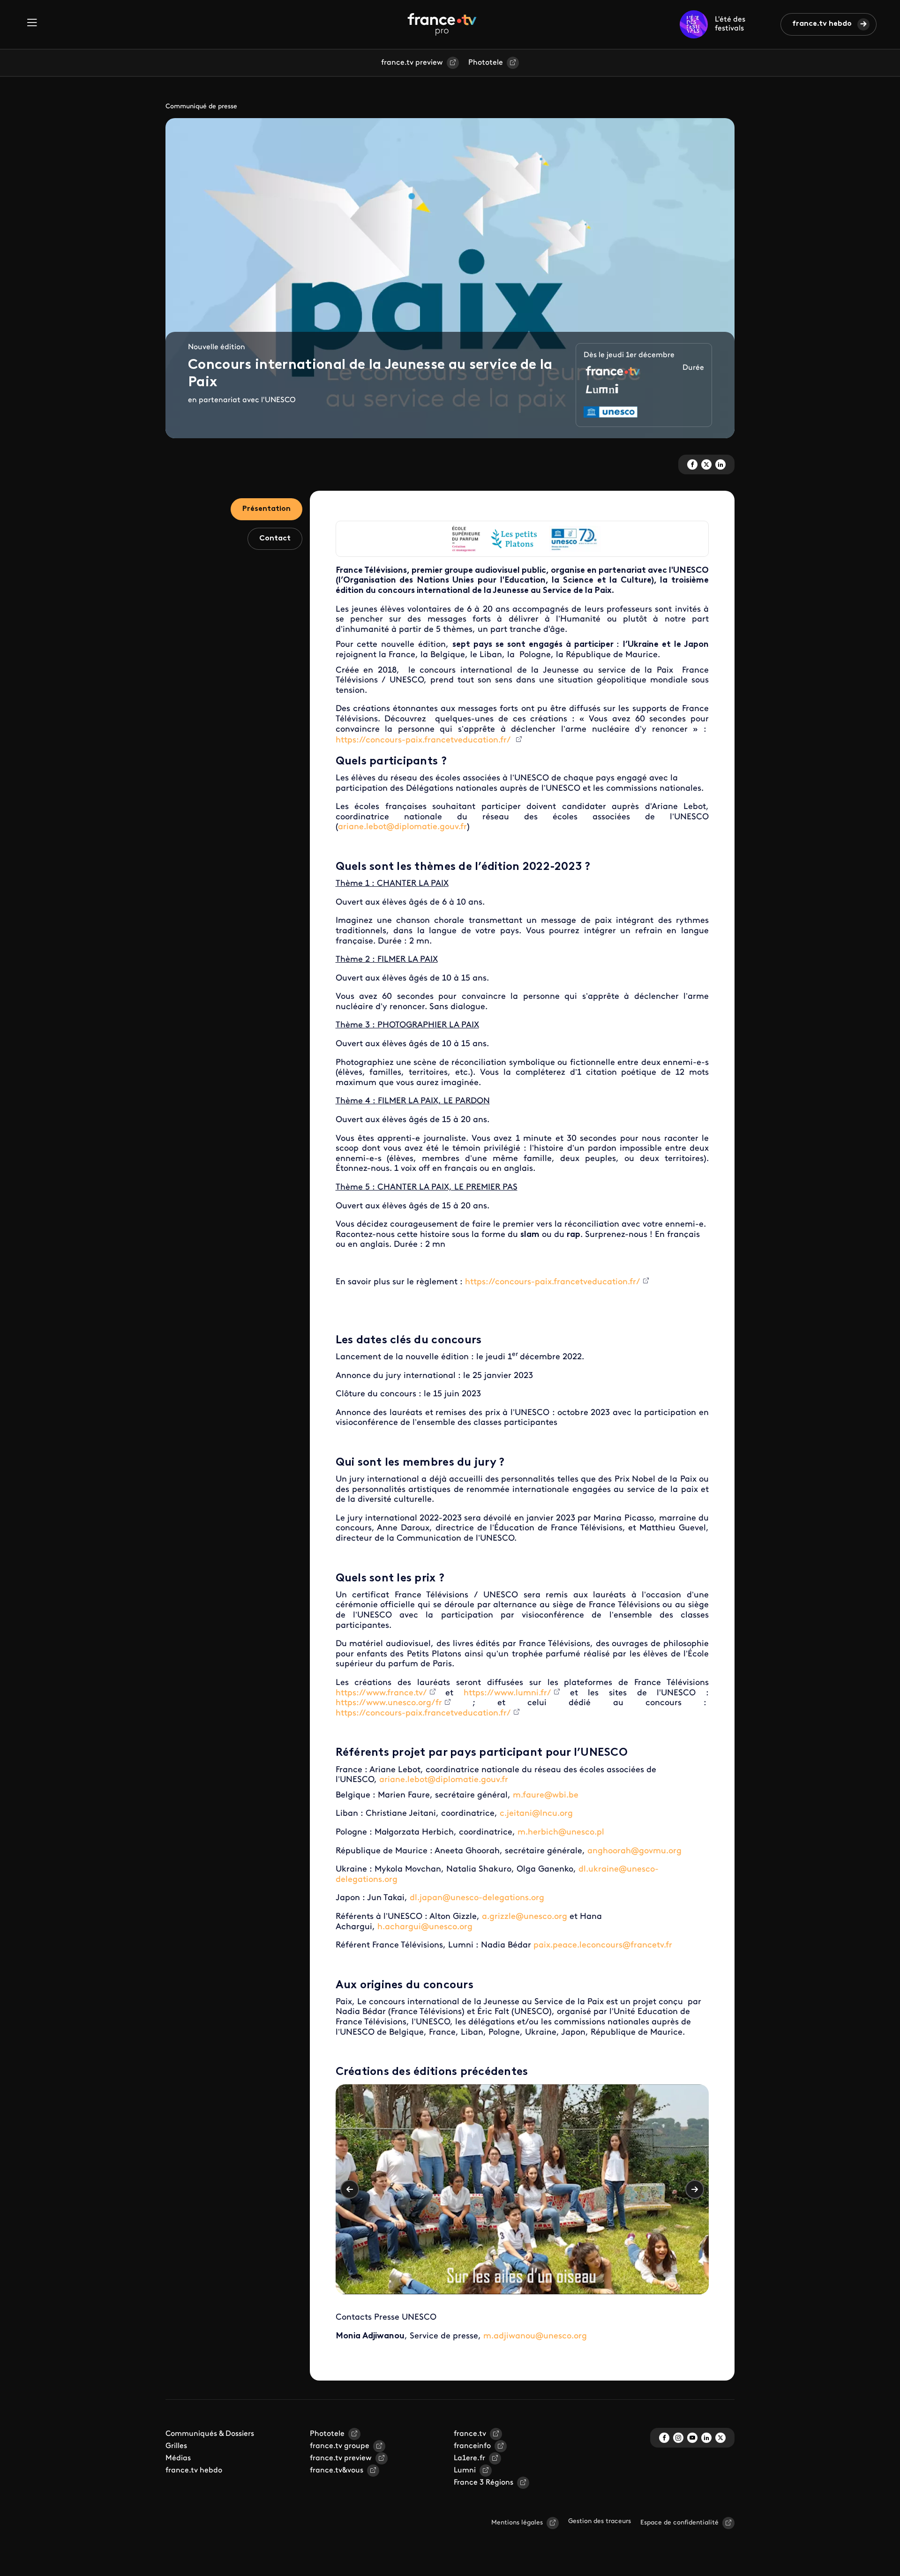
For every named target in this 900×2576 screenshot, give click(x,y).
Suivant (695, 2189)
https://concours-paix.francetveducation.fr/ (424, 741)
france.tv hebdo (822, 24)
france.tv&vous (337, 2471)
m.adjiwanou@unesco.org (535, 2336)
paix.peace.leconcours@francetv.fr (603, 1946)
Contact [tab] (275, 539)
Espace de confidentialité (679, 2523)
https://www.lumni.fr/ (507, 1693)
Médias (178, 2458)
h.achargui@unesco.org (425, 1927)
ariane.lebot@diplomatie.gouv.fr (402, 827)
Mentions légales (517, 2523)
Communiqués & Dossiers (210, 2434)
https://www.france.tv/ (381, 1693)
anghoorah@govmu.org (634, 1851)
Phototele (486, 63)
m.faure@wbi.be (546, 1796)
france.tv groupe (340, 2446)
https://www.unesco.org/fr (389, 1703)
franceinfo (472, 2446)
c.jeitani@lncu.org (536, 1814)
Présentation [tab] (266, 509)
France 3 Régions (484, 2483)
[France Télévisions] (442, 24)
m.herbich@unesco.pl (561, 1833)
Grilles (176, 2446)
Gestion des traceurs (600, 2521)
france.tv (470, 2434)
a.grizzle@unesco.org (525, 1917)
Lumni (465, 2471)
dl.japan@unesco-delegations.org (477, 1898)
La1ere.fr (469, 2458)
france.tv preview (412, 63)
